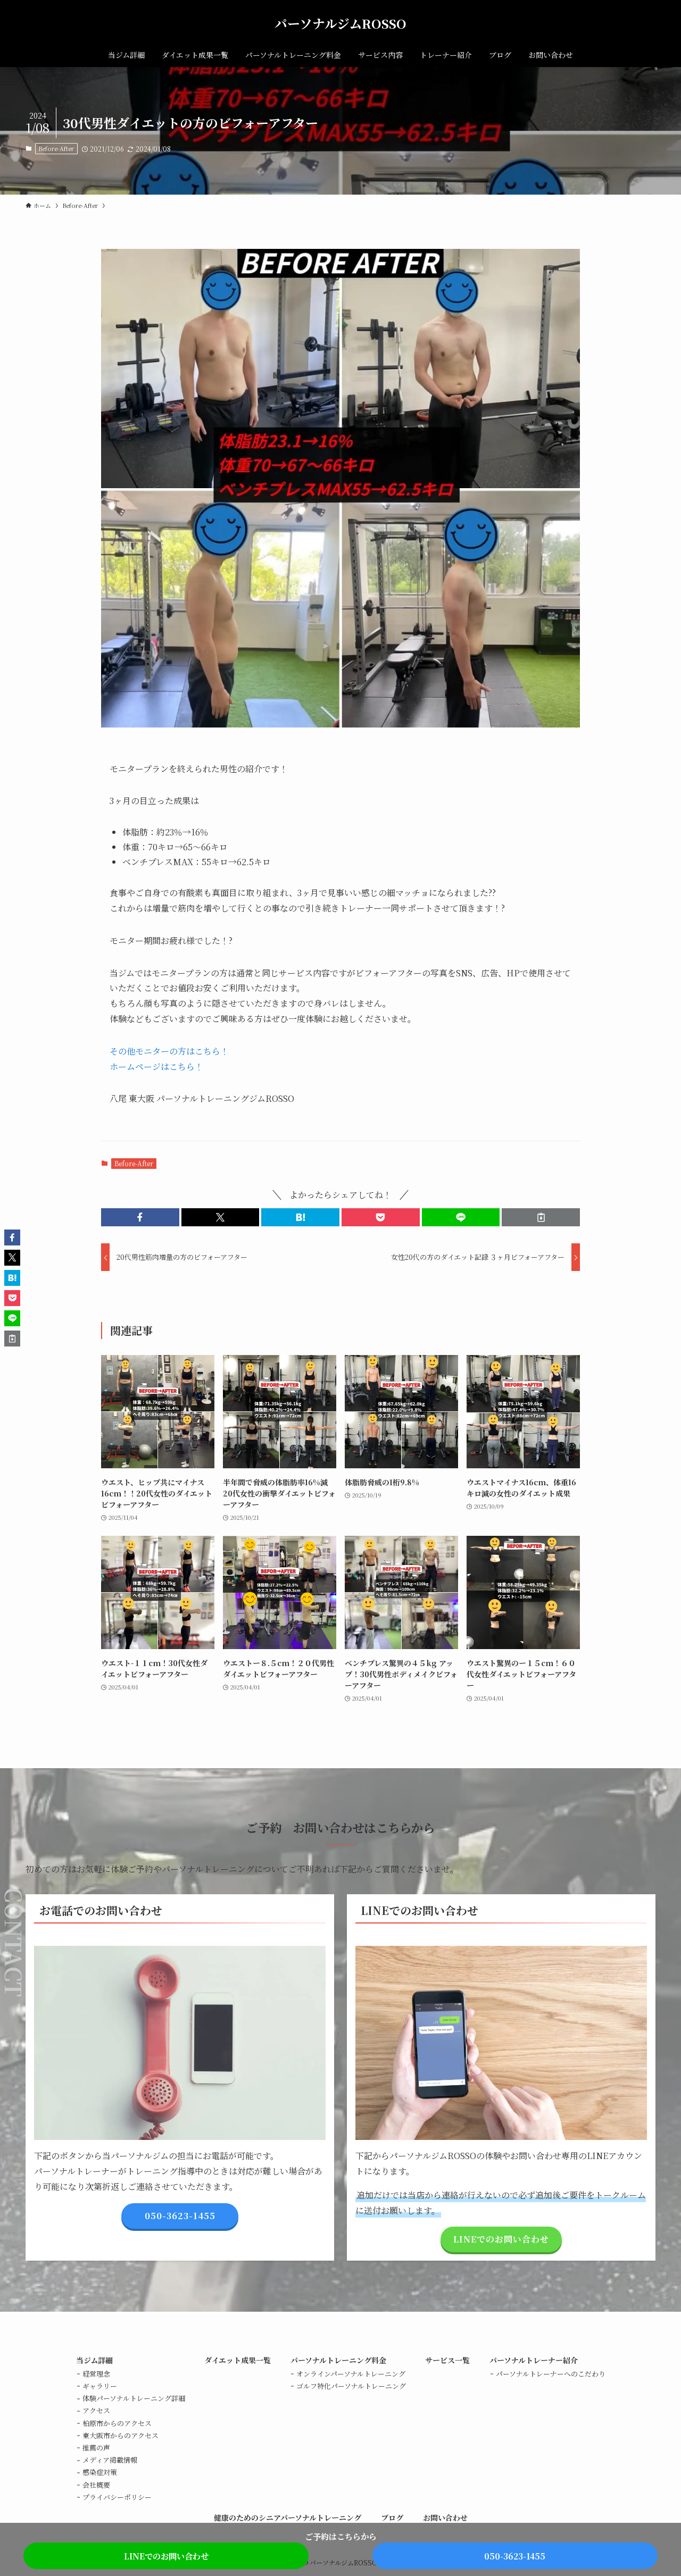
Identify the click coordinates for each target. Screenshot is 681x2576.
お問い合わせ (445, 2518)
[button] (140, 1217)
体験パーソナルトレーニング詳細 (134, 2398)
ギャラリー (100, 2386)
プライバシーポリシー (117, 2497)
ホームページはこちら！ (156, 1067)
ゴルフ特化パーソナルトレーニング (351, 2386)
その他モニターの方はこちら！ (169, 1051)
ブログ (392, 2518)
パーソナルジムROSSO (340, 23)
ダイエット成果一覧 (238, 2360)
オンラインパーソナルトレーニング (351, 2374)
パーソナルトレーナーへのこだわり (551, 2374)
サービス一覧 (447, 2360)
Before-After (56, 148)
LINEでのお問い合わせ (166, 2556)
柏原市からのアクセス (117, 2423)
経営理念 (96, 2374)
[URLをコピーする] (541, 1217)
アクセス (96, 2410)
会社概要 (96, 2485)
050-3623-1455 (515, 2556)
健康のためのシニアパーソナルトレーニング (288, 2518)
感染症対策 (100, 2472)
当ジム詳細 (94, 2360)
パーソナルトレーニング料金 (338, 2360)
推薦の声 (96, 2448)
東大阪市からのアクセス (121, 2435)
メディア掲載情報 (110, 2460)
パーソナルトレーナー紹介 (534, 2360)
